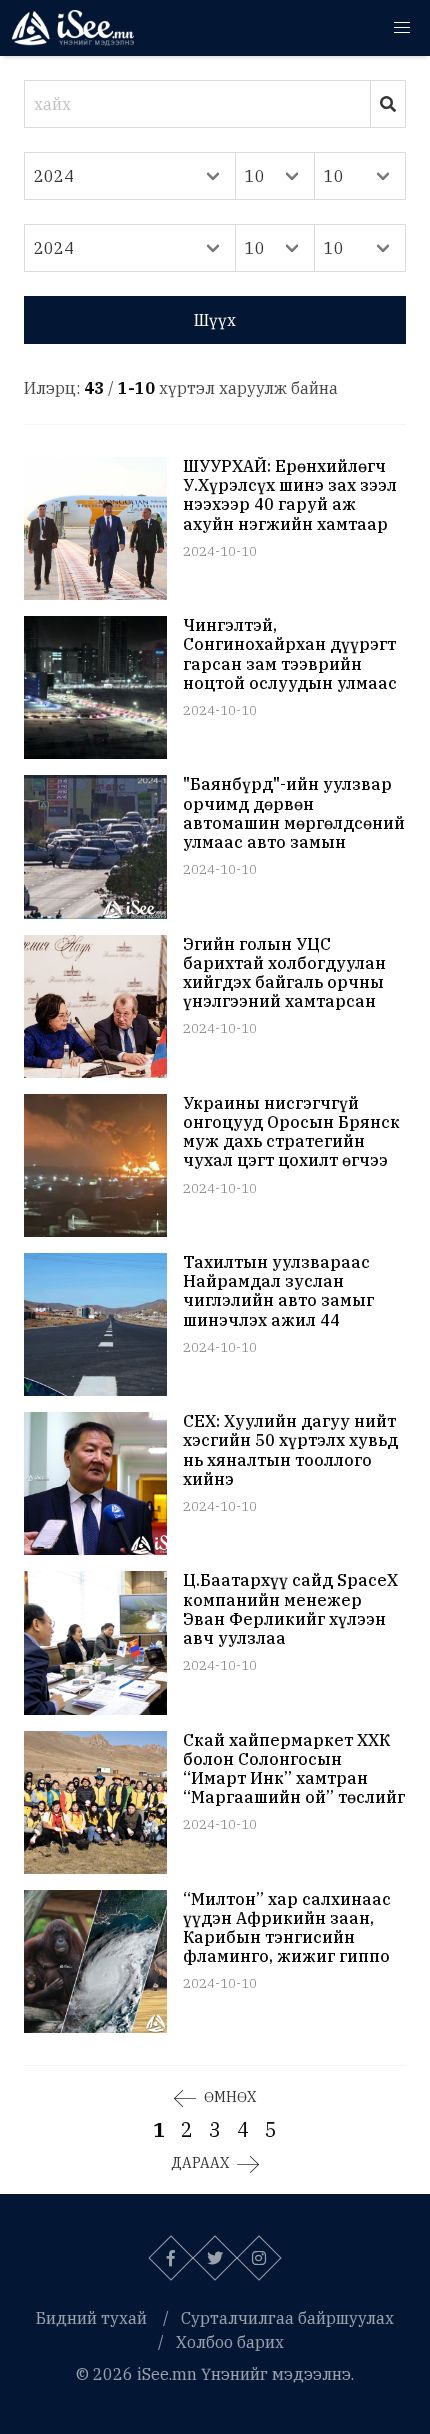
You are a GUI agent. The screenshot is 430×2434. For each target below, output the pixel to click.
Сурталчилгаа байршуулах (287, 2318)
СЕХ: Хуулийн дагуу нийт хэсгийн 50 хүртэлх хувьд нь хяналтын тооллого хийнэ (290, 1450)
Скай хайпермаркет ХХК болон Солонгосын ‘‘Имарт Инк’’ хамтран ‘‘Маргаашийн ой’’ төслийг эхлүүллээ (294, 1769)
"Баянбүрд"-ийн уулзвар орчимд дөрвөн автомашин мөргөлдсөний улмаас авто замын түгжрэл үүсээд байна (294, 813)
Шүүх (215, 320)
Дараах (200, 2163)
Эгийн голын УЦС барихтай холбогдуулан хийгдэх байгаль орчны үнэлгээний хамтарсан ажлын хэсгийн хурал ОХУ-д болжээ (284, 973)
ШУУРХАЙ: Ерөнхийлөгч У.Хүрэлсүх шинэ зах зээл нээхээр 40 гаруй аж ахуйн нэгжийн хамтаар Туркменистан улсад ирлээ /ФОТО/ (290, 495)
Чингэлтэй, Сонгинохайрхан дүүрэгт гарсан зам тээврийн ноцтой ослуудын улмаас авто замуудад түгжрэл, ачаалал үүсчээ (290, 654)
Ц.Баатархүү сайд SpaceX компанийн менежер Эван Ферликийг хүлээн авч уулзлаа (290, 1609)
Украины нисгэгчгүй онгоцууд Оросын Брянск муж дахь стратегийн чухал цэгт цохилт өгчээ (291, 1132)
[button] (402, 28)
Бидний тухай (91, 2318)
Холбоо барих (230, 2342)
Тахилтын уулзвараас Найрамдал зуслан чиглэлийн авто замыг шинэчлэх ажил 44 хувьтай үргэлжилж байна (278, 1291)
